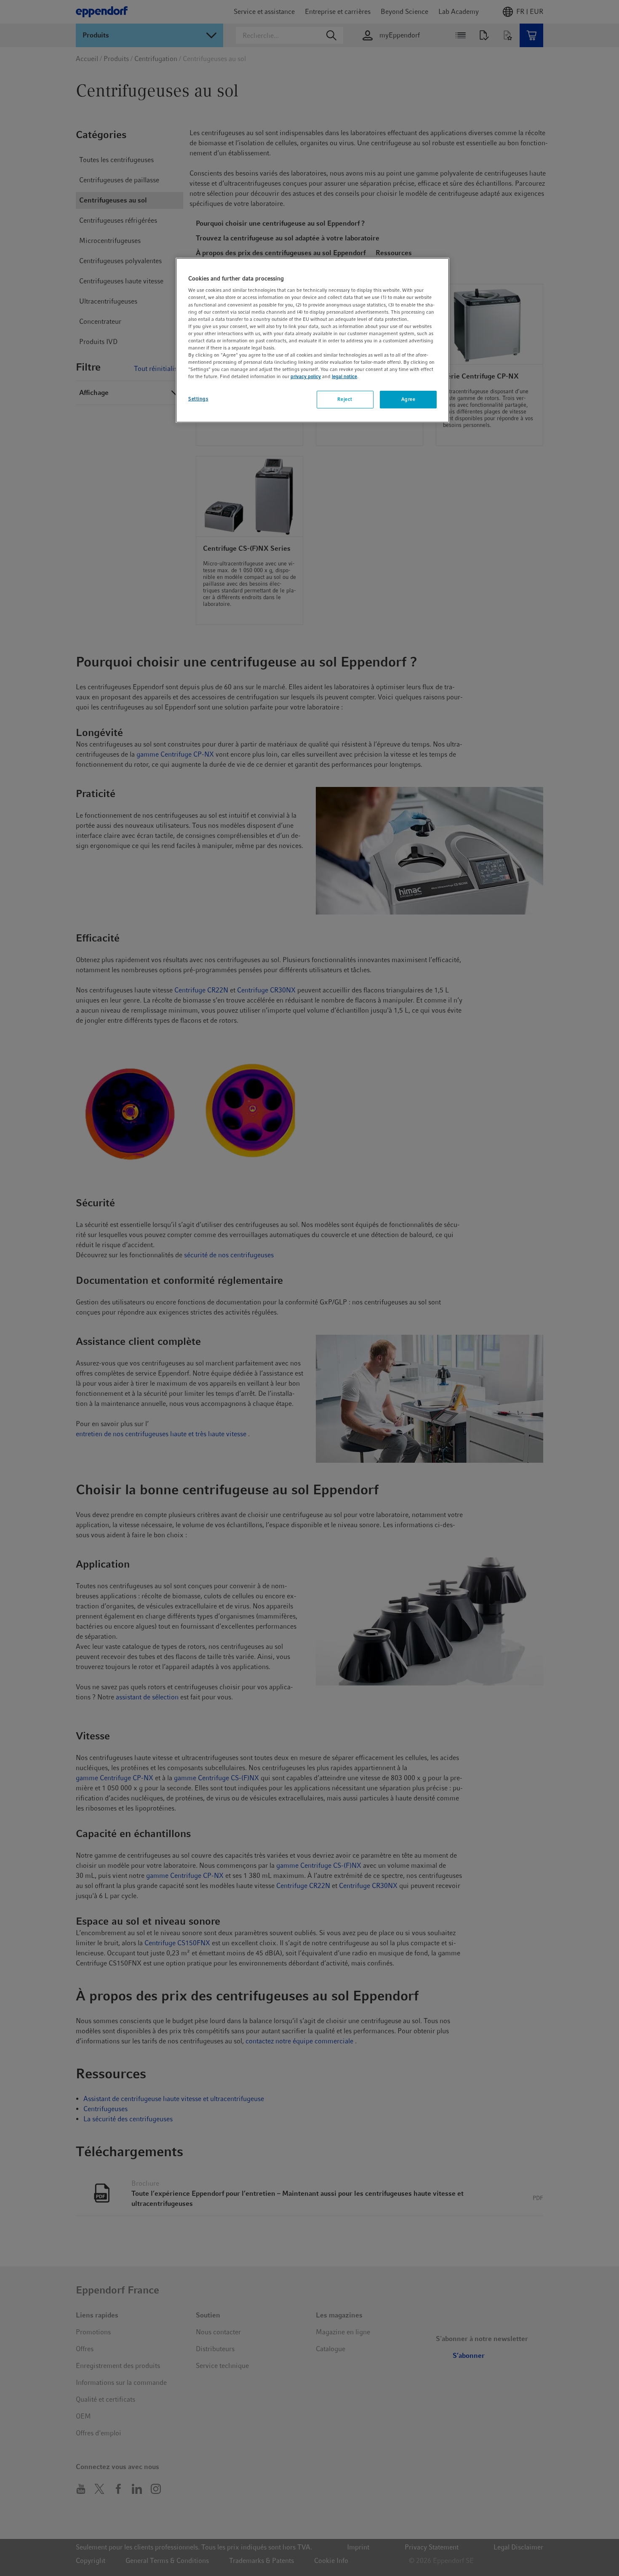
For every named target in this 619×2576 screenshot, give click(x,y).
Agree (408, 399)
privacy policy (306, 376)
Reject (345, 399)
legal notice (344, 376)
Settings (198, 399)
